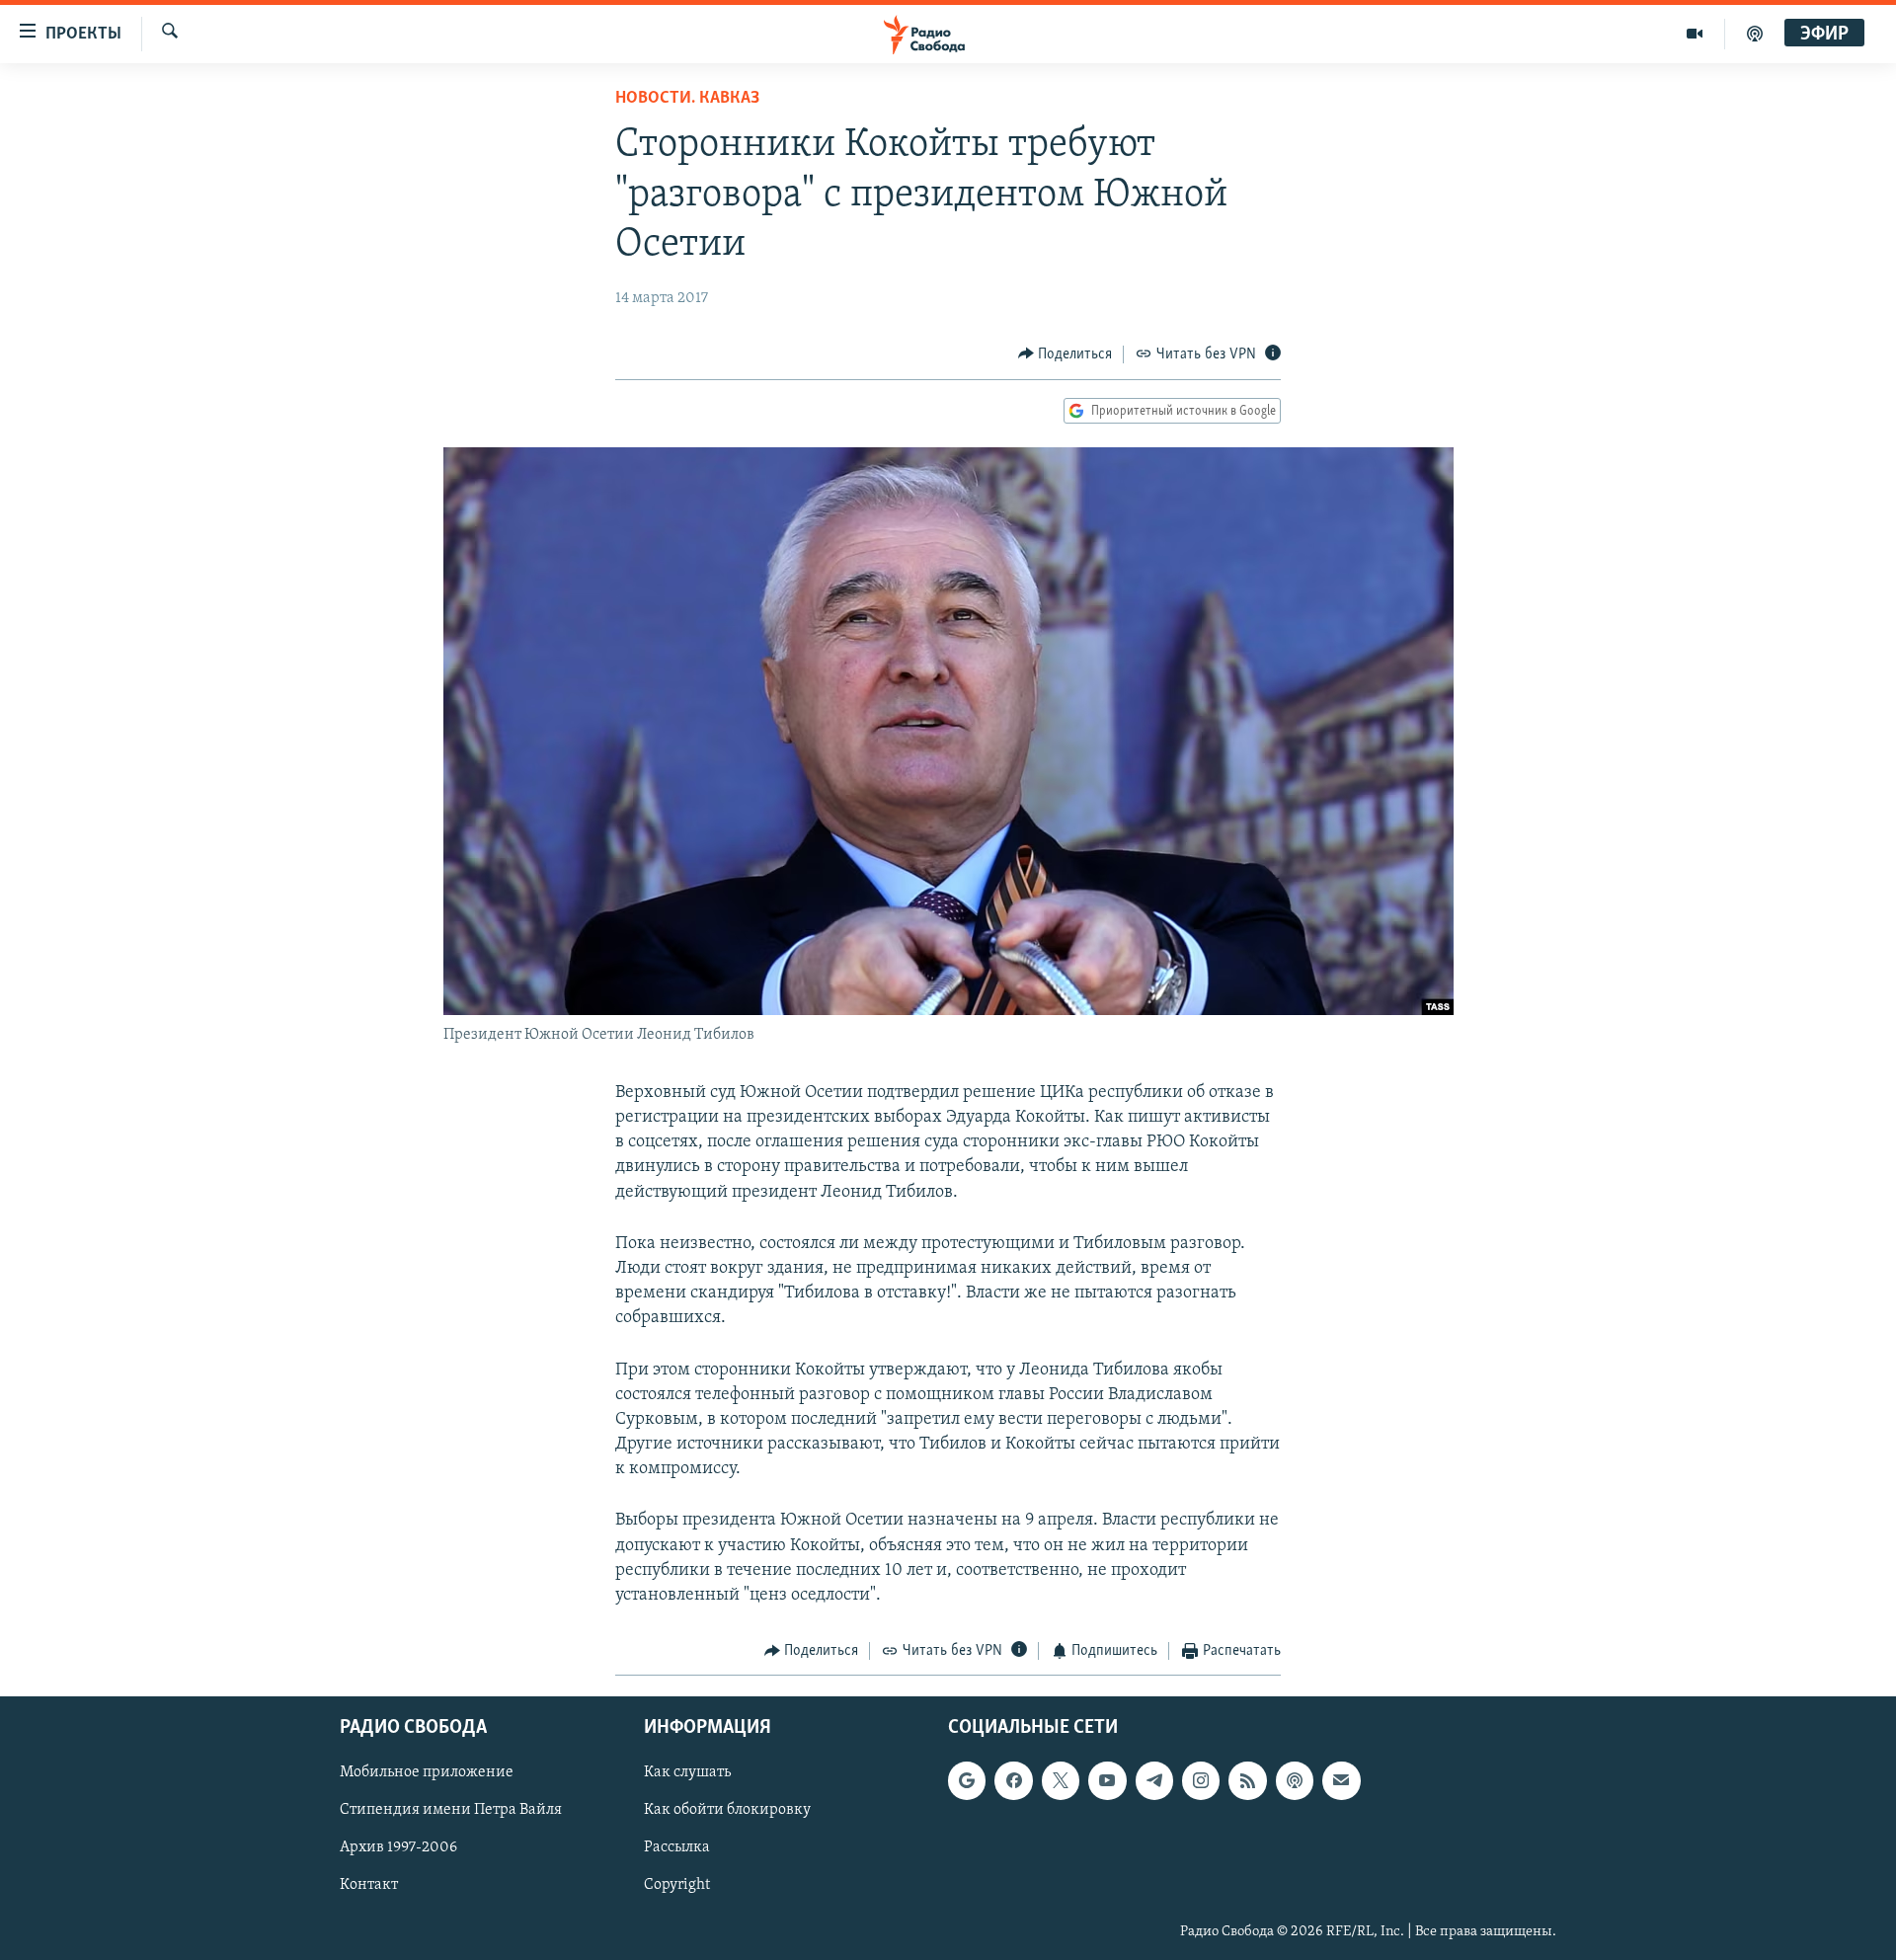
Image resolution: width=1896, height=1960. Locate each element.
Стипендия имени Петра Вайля (451, 1810)
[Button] (1066, 354)
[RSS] (1247, 1780)
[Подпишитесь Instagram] (1201, 1780)
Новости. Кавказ (687, 99)
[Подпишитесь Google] (967, 1780)
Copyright (677, 1885)
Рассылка (677, 1847)
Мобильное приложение (427, 1772)
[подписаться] (1341, 1780)
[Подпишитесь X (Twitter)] (1061, 1780)
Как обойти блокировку (727, 1810)
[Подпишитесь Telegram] (1154, 1780)
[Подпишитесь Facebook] (1013, 1780)
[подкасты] (1755, 34)
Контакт (369, 1885)
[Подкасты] (1295, 1780)
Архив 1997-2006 (398, 1847)
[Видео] (1695, 34)
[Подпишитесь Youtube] (1107, 1780)
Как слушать (687, 1772)
